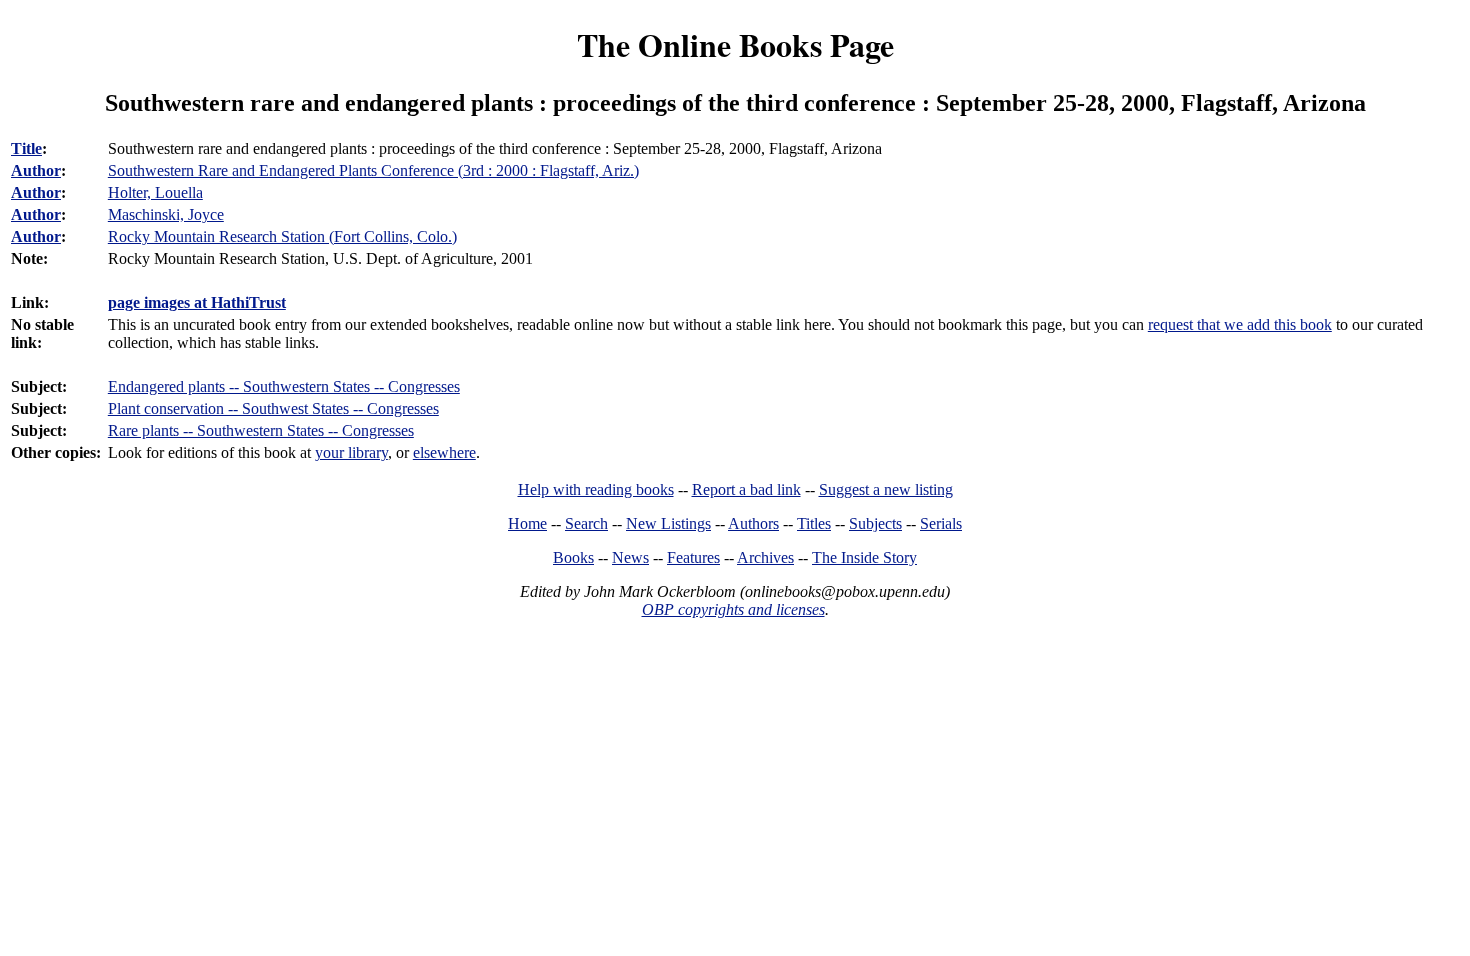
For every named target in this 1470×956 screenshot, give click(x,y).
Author (36, 170)
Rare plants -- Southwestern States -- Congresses (261, 430)
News (630, 557)
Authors (753, 523)
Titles (814, 523)
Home (527, 523)
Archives (765, 557)
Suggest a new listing (886, 489)
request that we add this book (1240, 324)
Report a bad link (746, 489)
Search (586, 523)
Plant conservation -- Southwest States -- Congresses (273, 408)
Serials (941, 523)
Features (693, 557)
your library (351, 452)
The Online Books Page (735, 44)
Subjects (875, 523)
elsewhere (444, 452)
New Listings (668, 523)
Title (26, 148)
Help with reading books (596, 489)
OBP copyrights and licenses (733, 609)
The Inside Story (864, 557)
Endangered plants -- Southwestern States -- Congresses (284, 386)
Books (573, 557)
